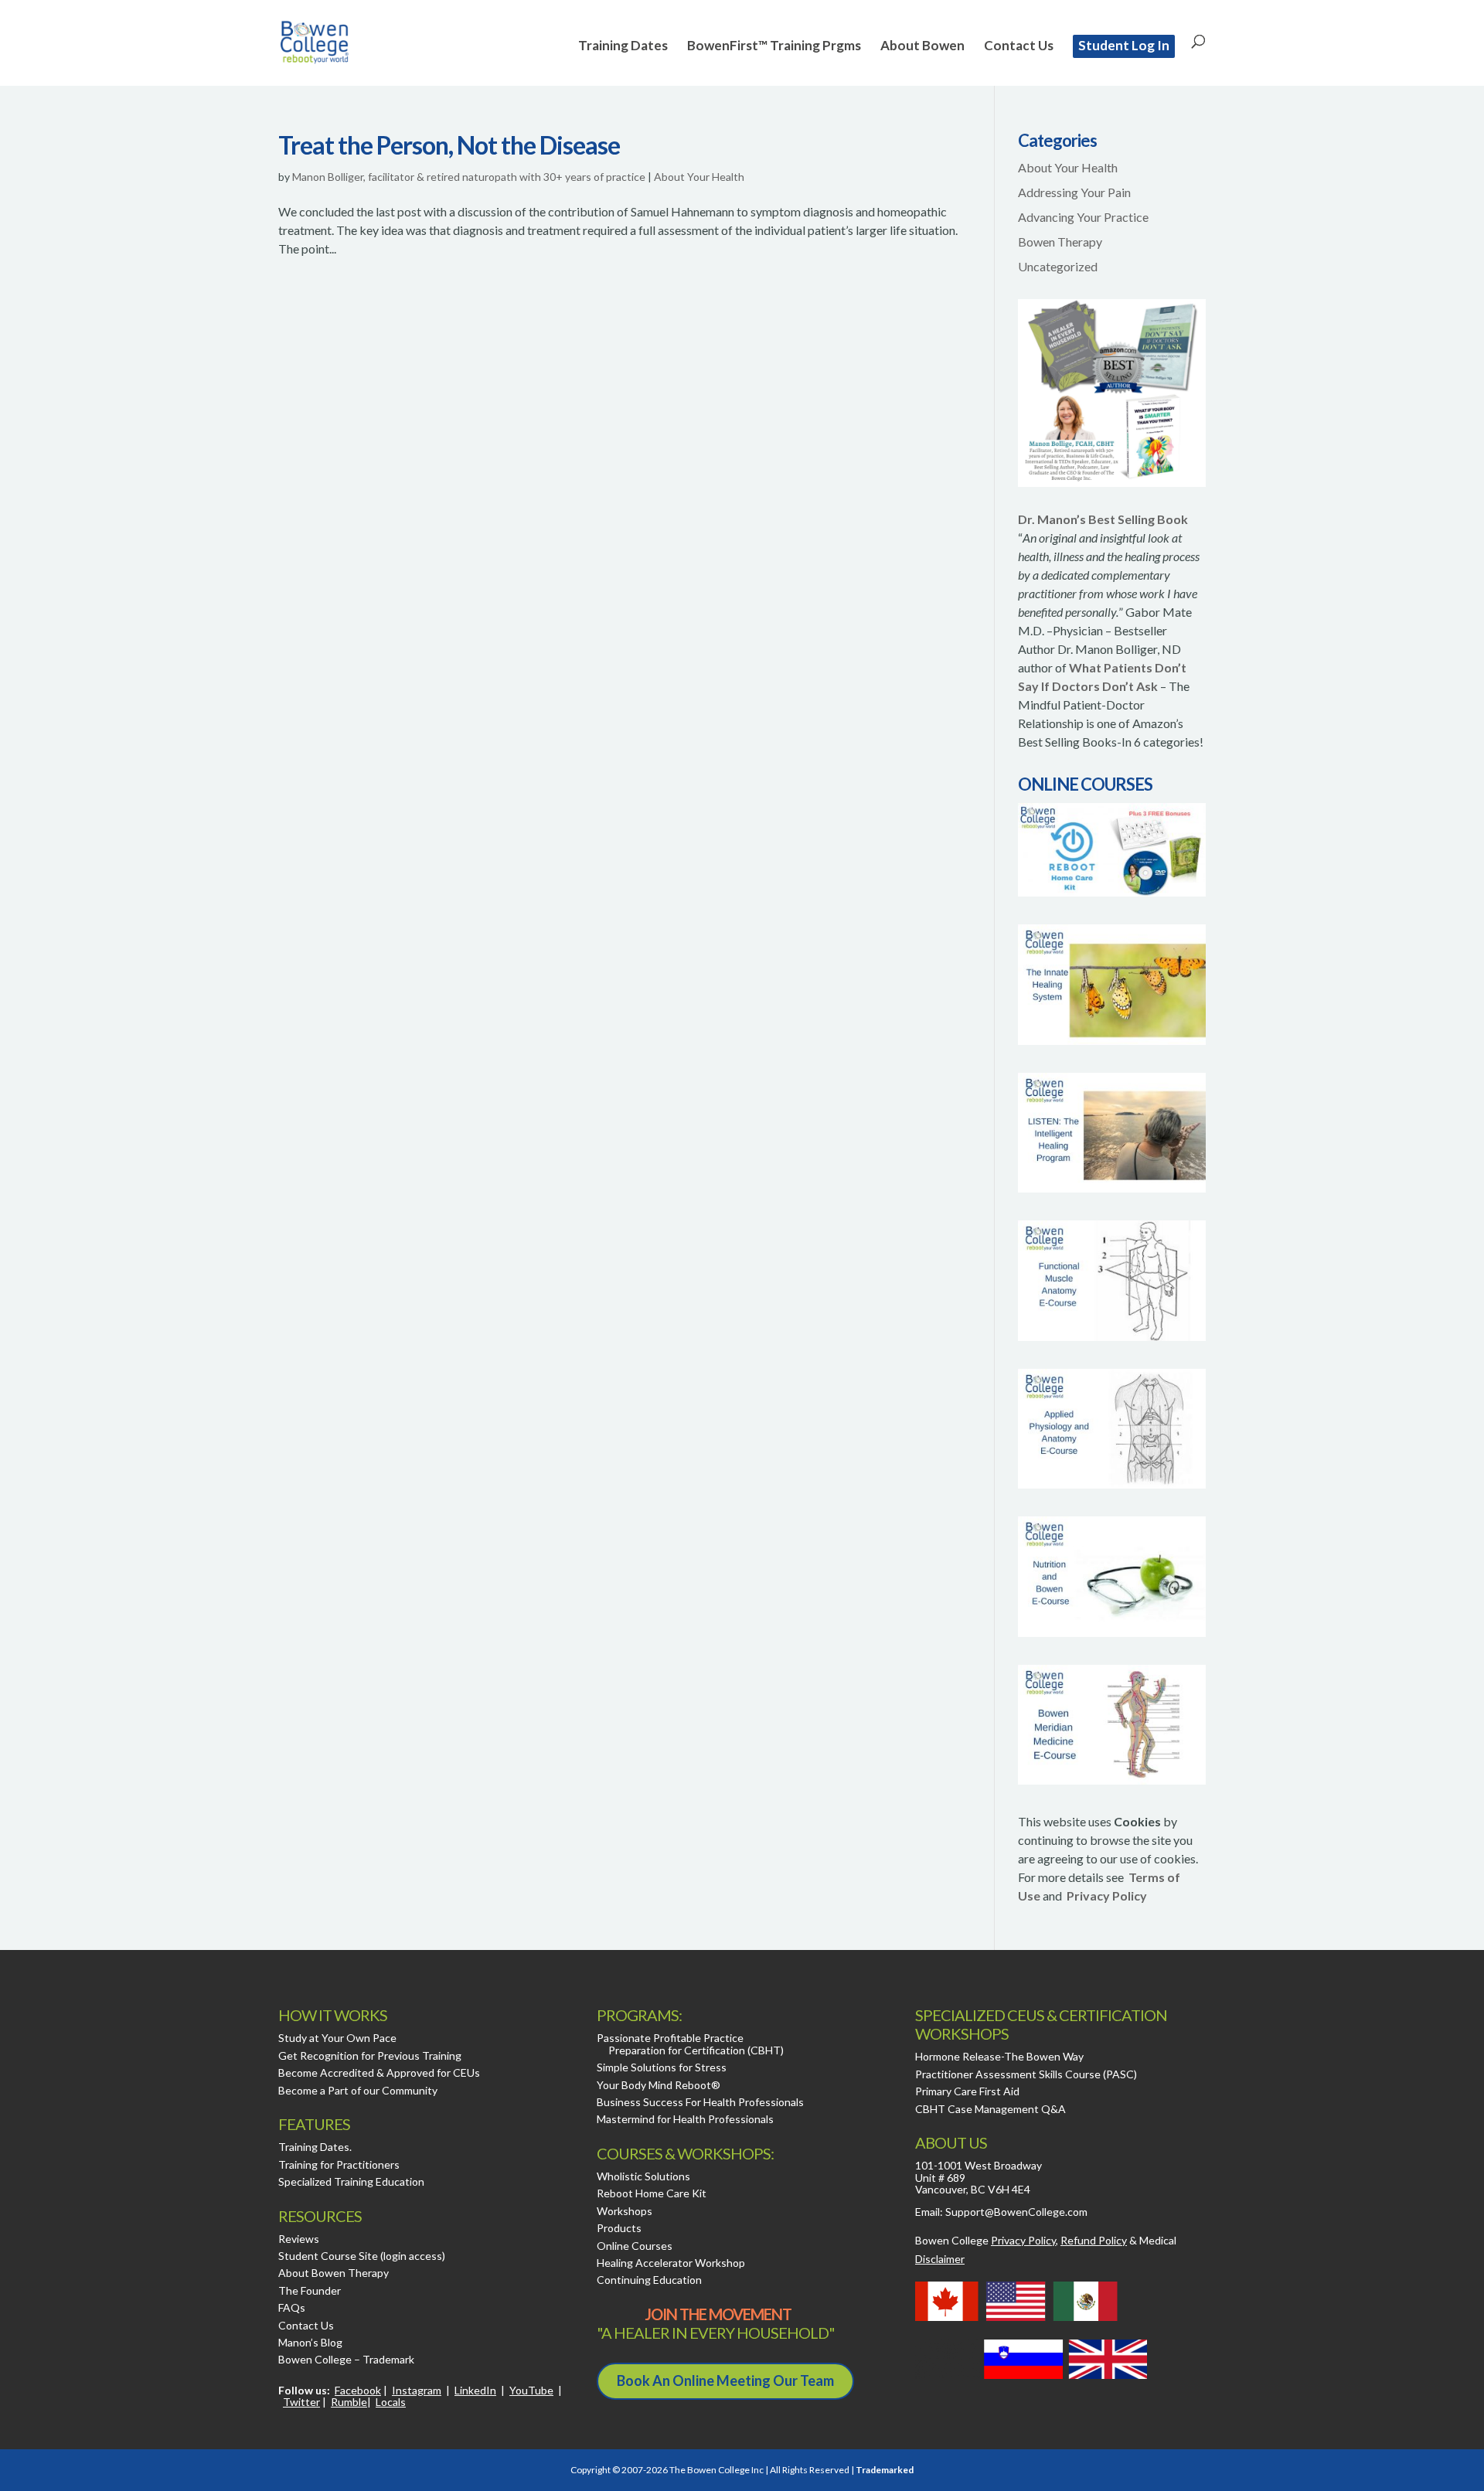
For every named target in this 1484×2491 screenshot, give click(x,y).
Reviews (299, 2239)
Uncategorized (1058, 266)
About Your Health (699, 177)
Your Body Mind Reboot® (659, 2085)
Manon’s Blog (310, 2342)
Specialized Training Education (351, 2181)
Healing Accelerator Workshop (671, 2263)
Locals (391, 2402)
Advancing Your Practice (1083, 217)
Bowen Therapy (1060, 242)
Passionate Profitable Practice (670, 2038)
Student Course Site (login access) (362, 2256)
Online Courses (635, 2246)
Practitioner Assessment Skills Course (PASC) (1026, 2074)
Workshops (625, 2211)
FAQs (292, 2307)
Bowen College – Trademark (346, 2359)
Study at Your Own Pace (337, 2038)
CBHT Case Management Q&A (990, 2109)
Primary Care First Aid (967, 2091)
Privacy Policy (1107, 1895)
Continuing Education (649, 2280)
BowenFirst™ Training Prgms (774, 47)
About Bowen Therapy (334, 2273)
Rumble (349, 2402)
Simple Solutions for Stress (662, 2067)
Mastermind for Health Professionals (685, 2119)
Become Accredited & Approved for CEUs (379, 2072)
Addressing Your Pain (1074, 192)
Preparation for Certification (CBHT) (696, 2050)
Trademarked (885, 2470)
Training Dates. (315, 2147)
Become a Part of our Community (358, 2090)
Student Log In (1124, 45)
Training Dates (623, 47)
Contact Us (1019, 47)
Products (619, 2228)
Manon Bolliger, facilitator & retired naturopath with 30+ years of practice (469, 177)
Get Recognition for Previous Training (370, 2055)
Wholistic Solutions (643, 2176)
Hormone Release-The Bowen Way (999, 2056)
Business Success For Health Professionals (700, 2102)
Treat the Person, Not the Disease (449, 145)
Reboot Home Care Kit (652, 2193)
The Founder (310, 2290)
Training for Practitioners (339, 2164)
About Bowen (922, 47)
